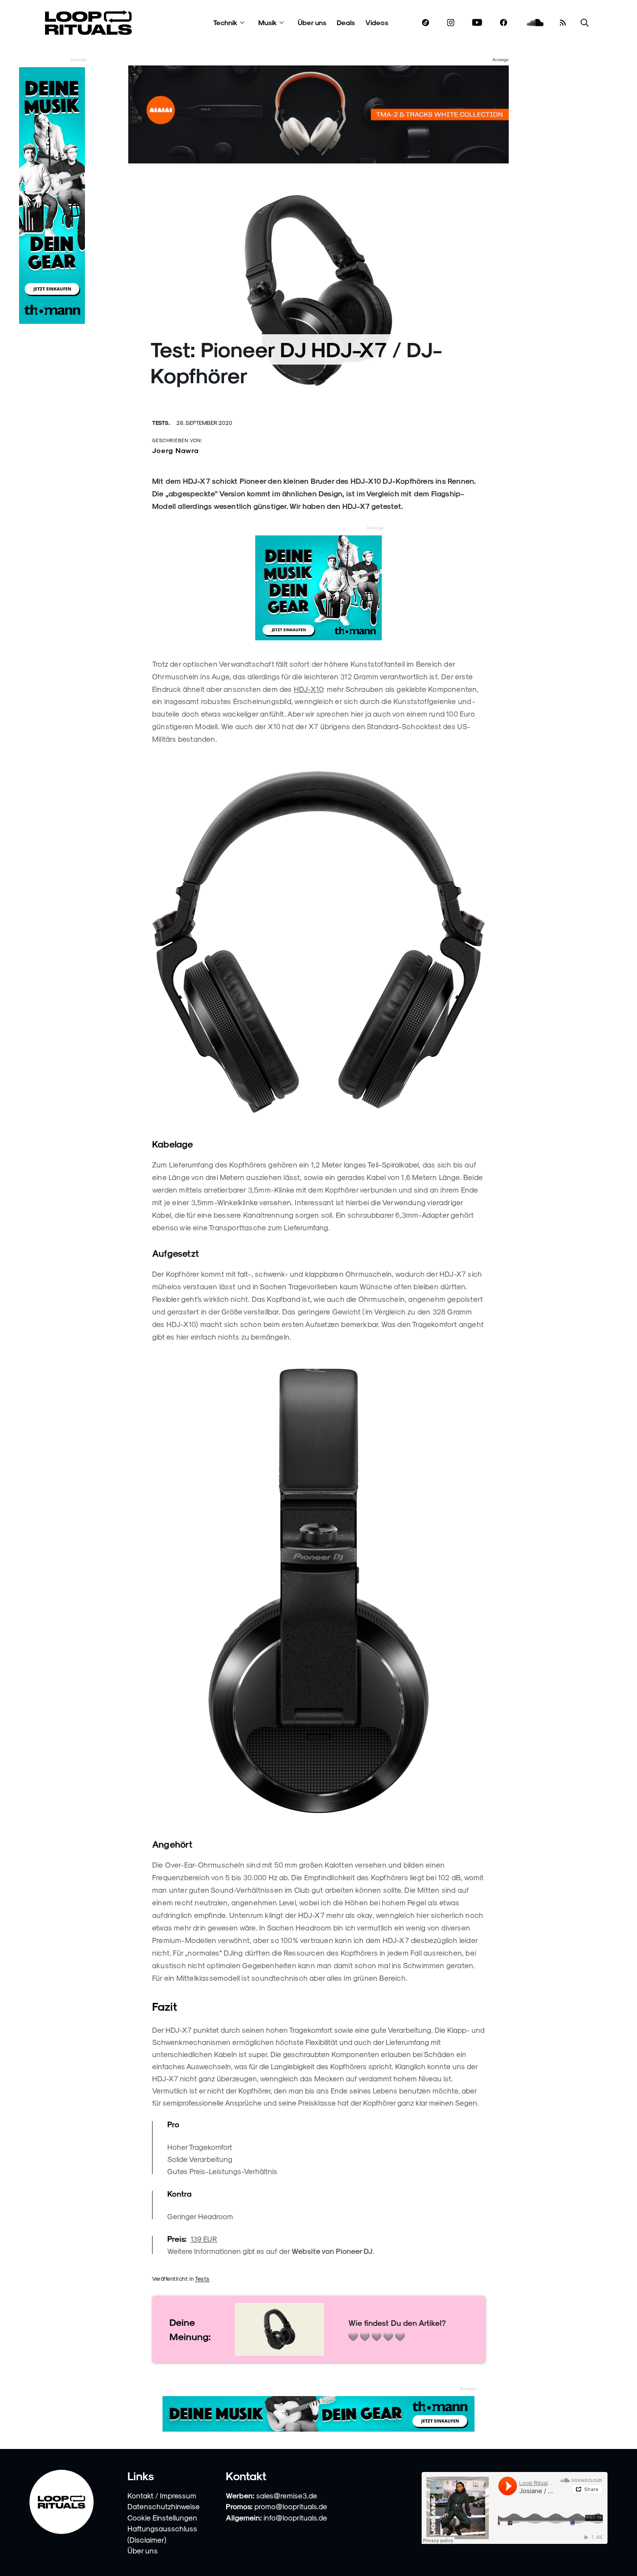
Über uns (312, 22)
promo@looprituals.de (291, 2506)
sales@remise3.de (287, 2495)
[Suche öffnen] (585, 23)
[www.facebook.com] (504, 23)
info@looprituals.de (295, 2517)
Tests (202, 2278)
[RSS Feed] (563, 23)
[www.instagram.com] (451, 23)
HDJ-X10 (308, 689)
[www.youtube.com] (477, 23)
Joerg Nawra (175, 450)
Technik (225, 22)
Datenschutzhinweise (164, 2506)
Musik (268, 22)
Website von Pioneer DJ (332, 2251)
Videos (377, 22)
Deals (346, 22)
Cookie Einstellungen (162, 2517)
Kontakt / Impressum (162, 2495)
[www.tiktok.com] (426, 23)
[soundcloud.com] (535, 23)
